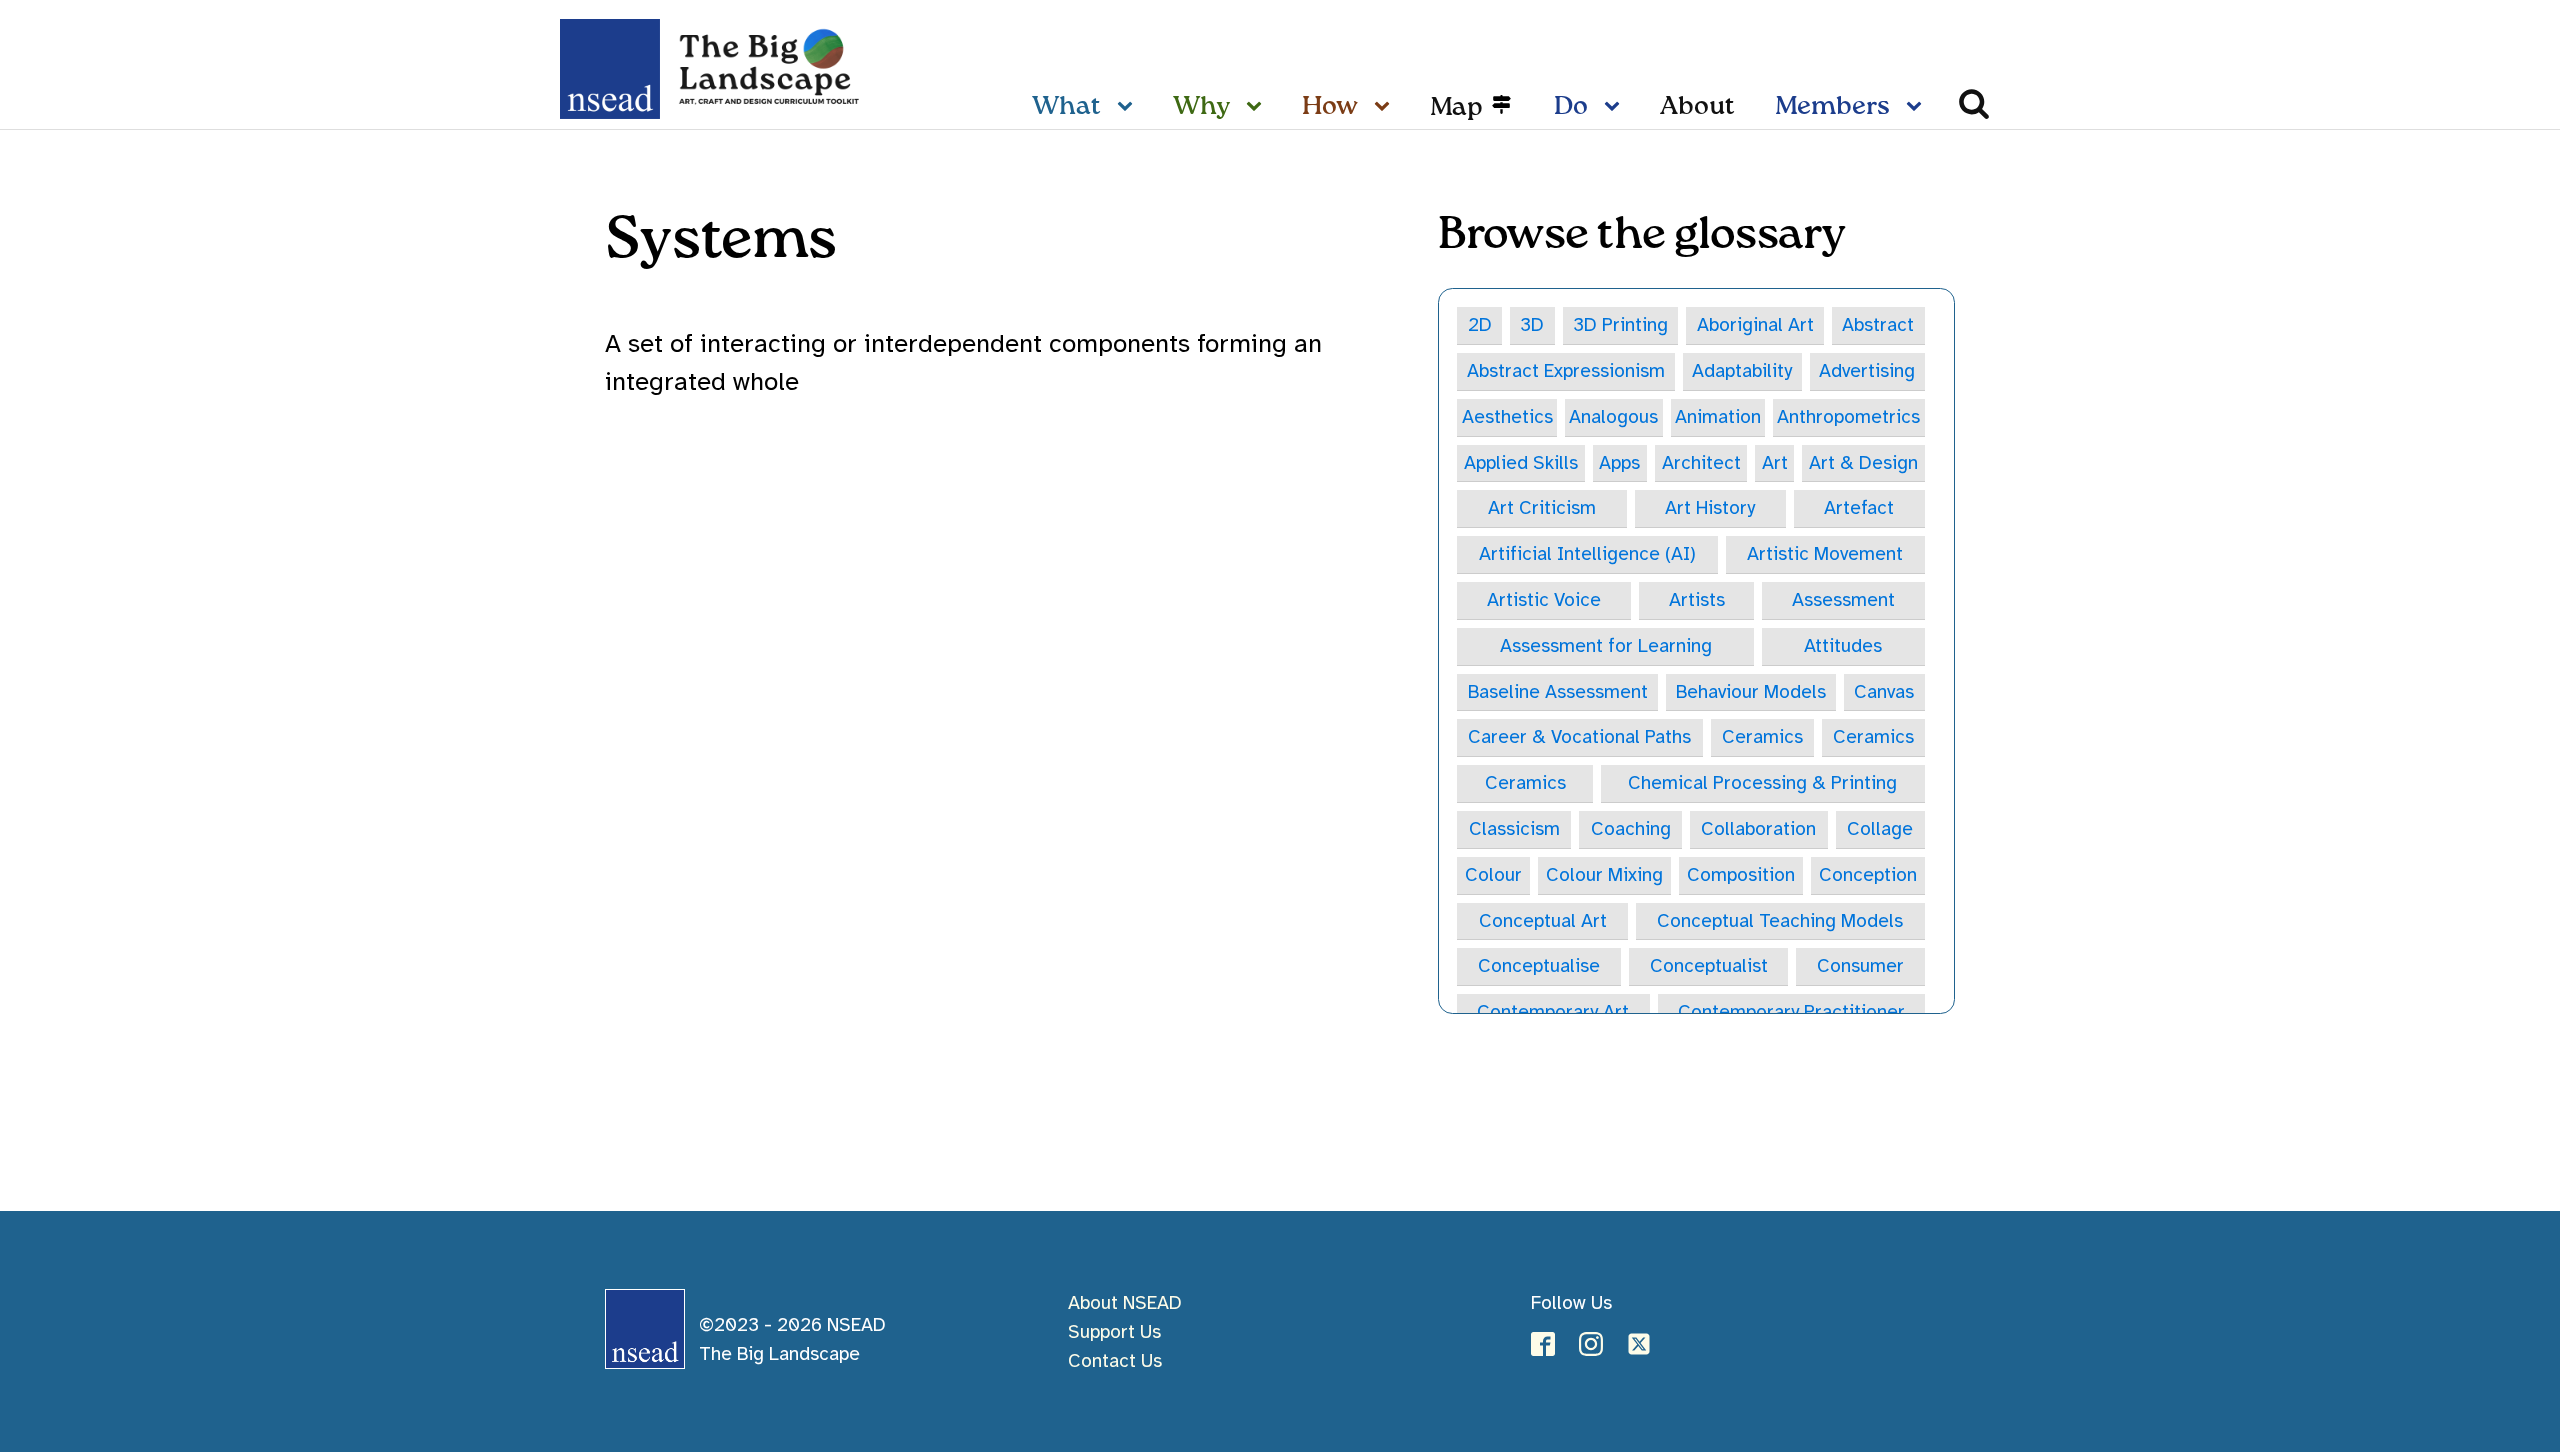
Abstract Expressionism (1566, 371)
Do (1571, 107)
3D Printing (1620, 325)
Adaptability (1742, 371)
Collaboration (1758, 829)
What (1066, 107)
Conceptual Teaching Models (1780, 921)
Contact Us (1115, 1361)
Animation (1718, 417)
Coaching (1631, 829)
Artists (1697, 600)
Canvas (1884, 692)
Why (1201, 107)
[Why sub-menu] (1258, 108)
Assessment (1843, 600)
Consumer (1860, 966)
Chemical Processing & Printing (1762, 783)
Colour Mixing (1604, 875)
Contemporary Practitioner (1791, 1012)
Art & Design (1863, 463)
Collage (1880, 829)
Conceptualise (1539, 966)
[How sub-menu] (1386, 108)
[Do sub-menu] (1616, 108)
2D (1480, 325)
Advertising (1867, 371)
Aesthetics (1507, 417)
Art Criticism (1542, 508)
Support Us (1114, 1332)
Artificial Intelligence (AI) (1587, 554)
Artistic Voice (1544, 600)
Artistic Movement (1825, 554)
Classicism (1514, 829)
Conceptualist (1709, 966)
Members (1832, 107)
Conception (1868, 875)
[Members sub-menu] (1918, 108)
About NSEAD (1125, 1303)
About (1697, 107)
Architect (1701, 463)
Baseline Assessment (1558, 692)
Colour (1493, 875)
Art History (1710, 508)
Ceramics (1762, 737)
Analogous (1613, 417)
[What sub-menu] (1129, 108)
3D (1532, 325)
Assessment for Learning (1606, 646)
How (1330, 107)
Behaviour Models (1751, 692)
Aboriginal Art (1755, 325)
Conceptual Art (1543, 921)
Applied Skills (1521, 463)
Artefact (1859, 508)
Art (1775, 463)
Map (1456, 108)
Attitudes (1843, 646)
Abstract (1878, 325)
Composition (1741, 875)
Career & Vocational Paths (1579, 737)
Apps (1619, 463)
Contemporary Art (1553, 1012)
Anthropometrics (1848, 417)
